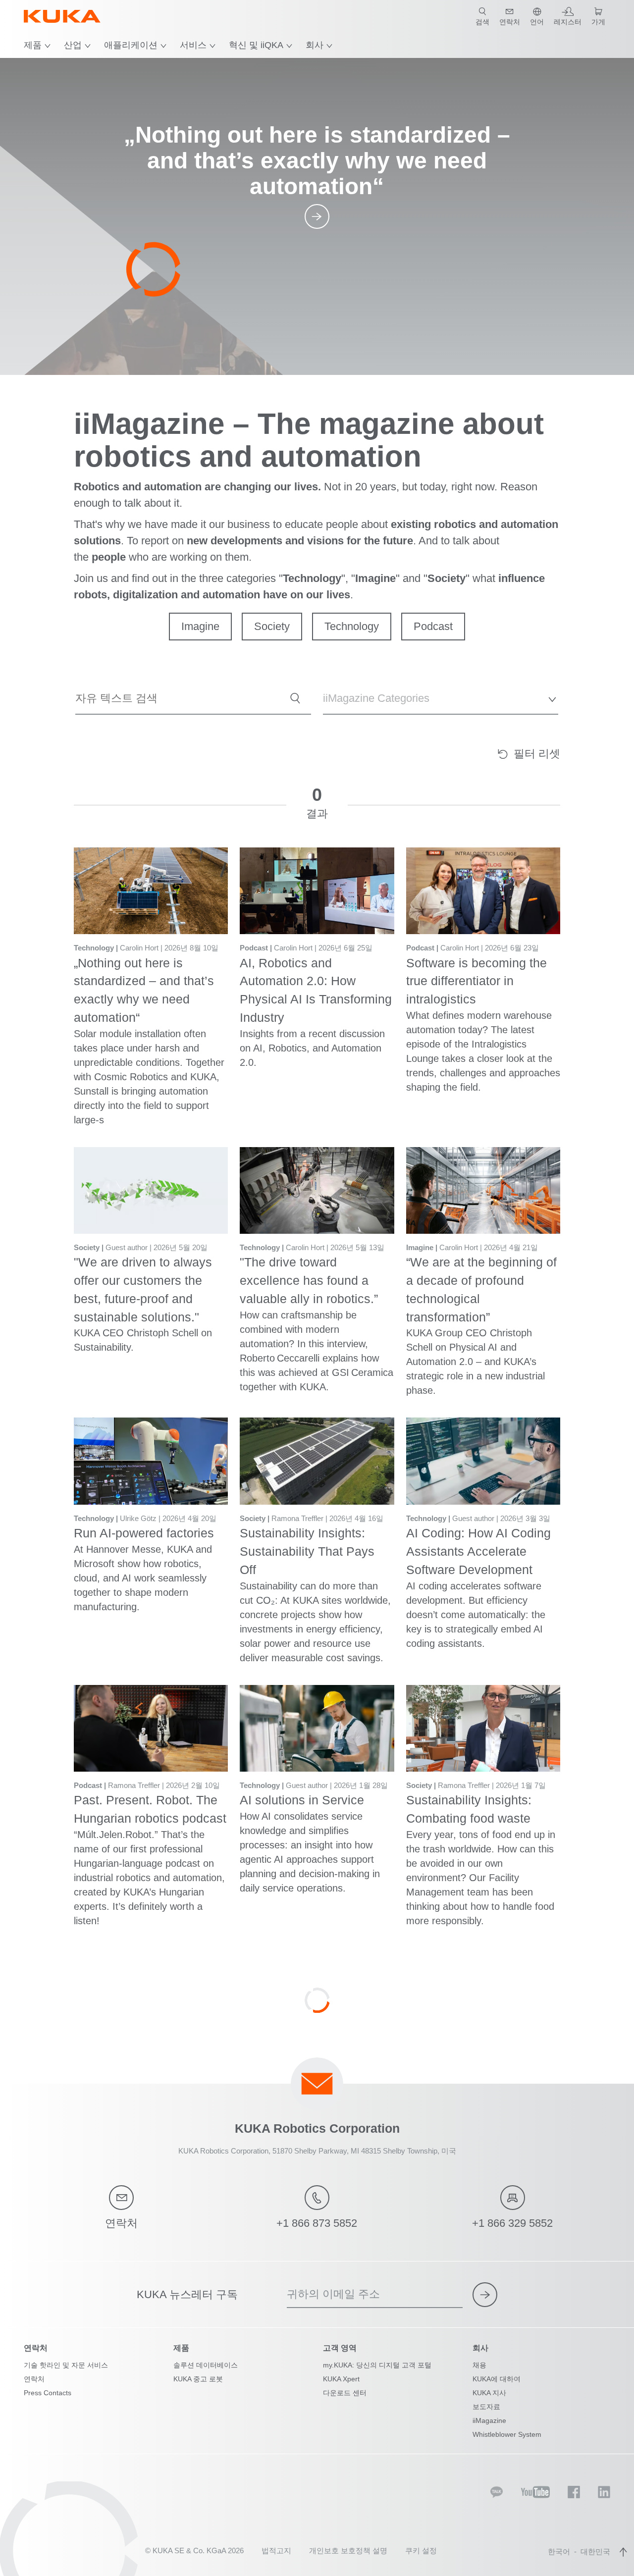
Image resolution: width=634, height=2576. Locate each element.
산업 (73, 45)
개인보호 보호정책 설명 (348, 2550)
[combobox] (441, 699)
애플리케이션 (131, 45)
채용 (479, 2365)
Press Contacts (48, 2393)
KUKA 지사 (489, 2393)
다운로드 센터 (345, 2393)
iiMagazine (489, 2420)
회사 (315, 45)
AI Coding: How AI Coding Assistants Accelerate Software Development (478, 1551)
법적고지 (276, 2550)
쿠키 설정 (421, 2550)
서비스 (193, 45)
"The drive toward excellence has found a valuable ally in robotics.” (309, 1280)
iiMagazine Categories (357, 722)
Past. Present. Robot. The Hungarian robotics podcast (150, 1809)
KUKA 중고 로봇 (198, 2379)
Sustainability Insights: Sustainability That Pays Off (307, 1551)
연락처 (34, 2379)
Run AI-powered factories (144, 1533)
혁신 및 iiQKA (256, 45)
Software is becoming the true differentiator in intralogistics (476, 981)
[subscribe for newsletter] (485, 2295)
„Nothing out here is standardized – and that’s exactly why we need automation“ (144, 990)
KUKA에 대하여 (497, 2379)
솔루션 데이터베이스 (206, 2365)
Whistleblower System (507, 2434)
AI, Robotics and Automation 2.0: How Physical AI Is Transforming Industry (316, 990)
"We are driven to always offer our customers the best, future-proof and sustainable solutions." (143, 1289)
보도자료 (486, 2407)
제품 (33, 45)
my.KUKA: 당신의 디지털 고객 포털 (377, 2365)
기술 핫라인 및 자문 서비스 (66, 2365)
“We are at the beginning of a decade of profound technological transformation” (481, 1289)
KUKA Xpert (341, 2379)
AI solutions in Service (302, 1800)
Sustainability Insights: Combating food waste (469, 1809)
